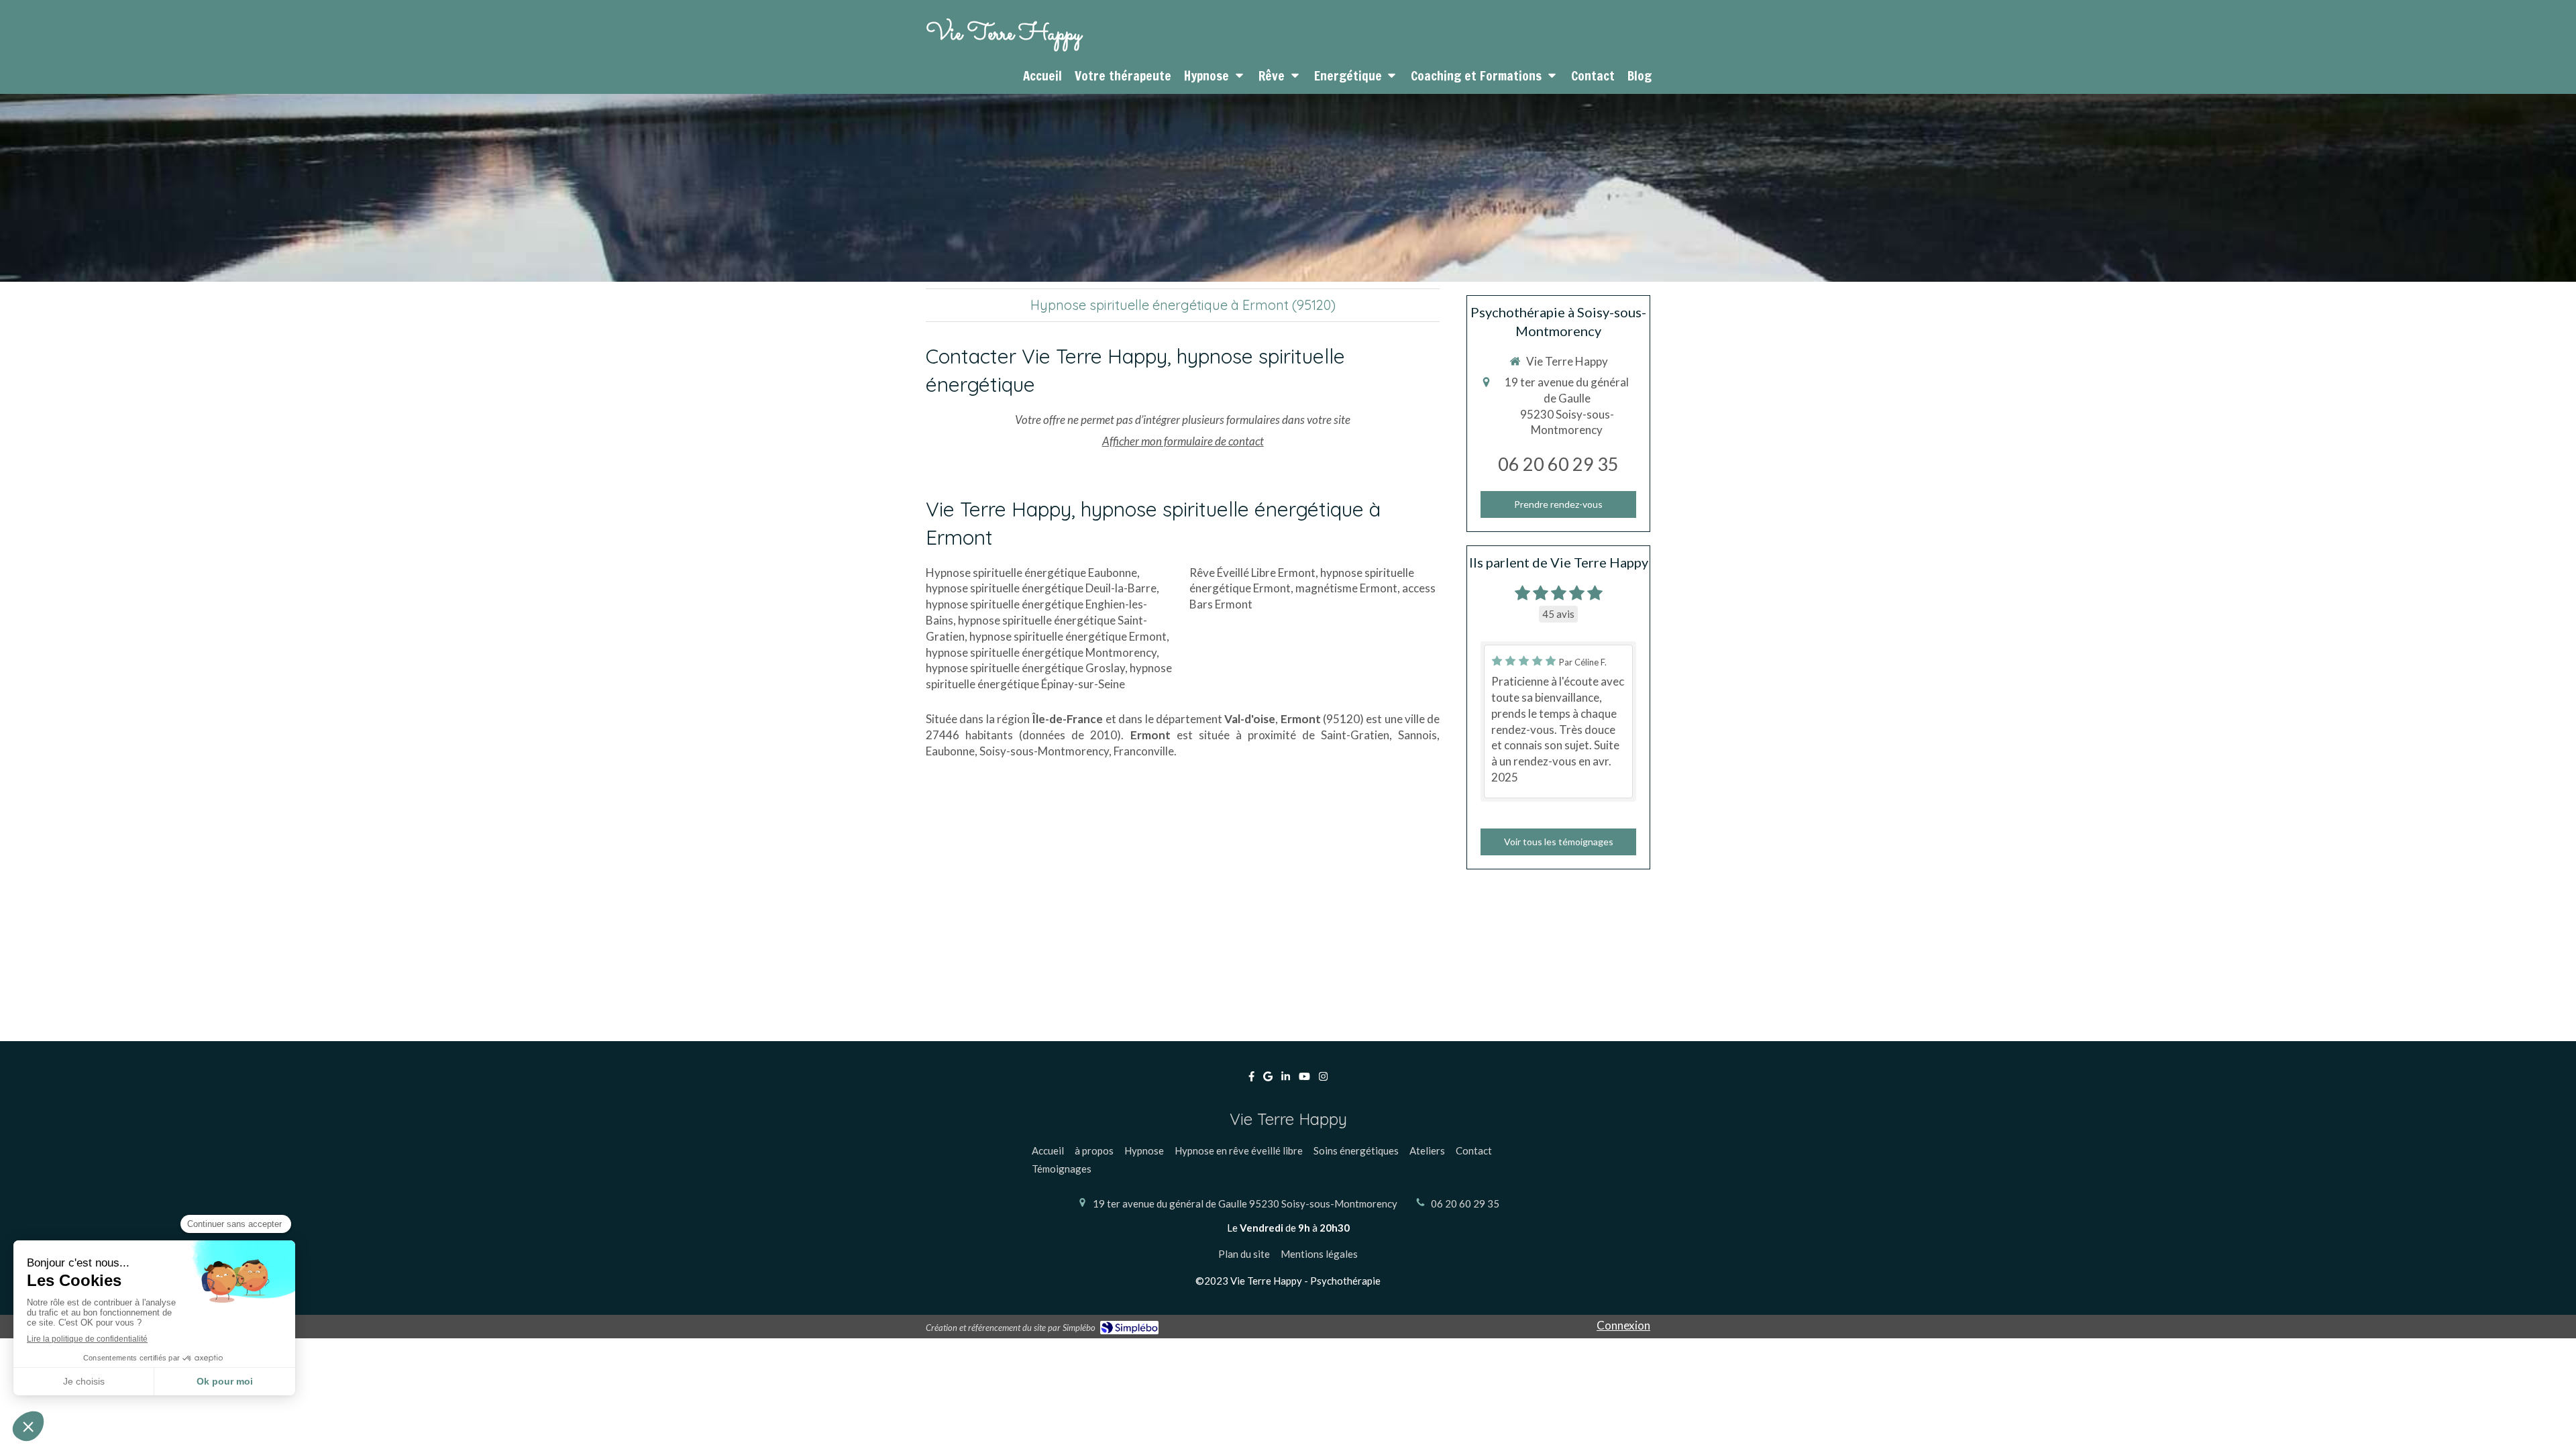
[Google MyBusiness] (1268, 1079)
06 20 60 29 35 (1558, 464)
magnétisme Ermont (1346, 588)
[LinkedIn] (1286, 1079)
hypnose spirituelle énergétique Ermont (1068, 636)
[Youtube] (1304, 1079)
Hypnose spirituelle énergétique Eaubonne (1031, 573)
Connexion (1623, 1325)
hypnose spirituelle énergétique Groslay (1025, 668)
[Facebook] (1251, 1079)
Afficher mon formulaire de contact (1183, 441)
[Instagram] (1323, 1079)
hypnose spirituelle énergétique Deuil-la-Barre (1041, 588)
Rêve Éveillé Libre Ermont (1252, 573)
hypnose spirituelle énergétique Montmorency (1041, 652)
